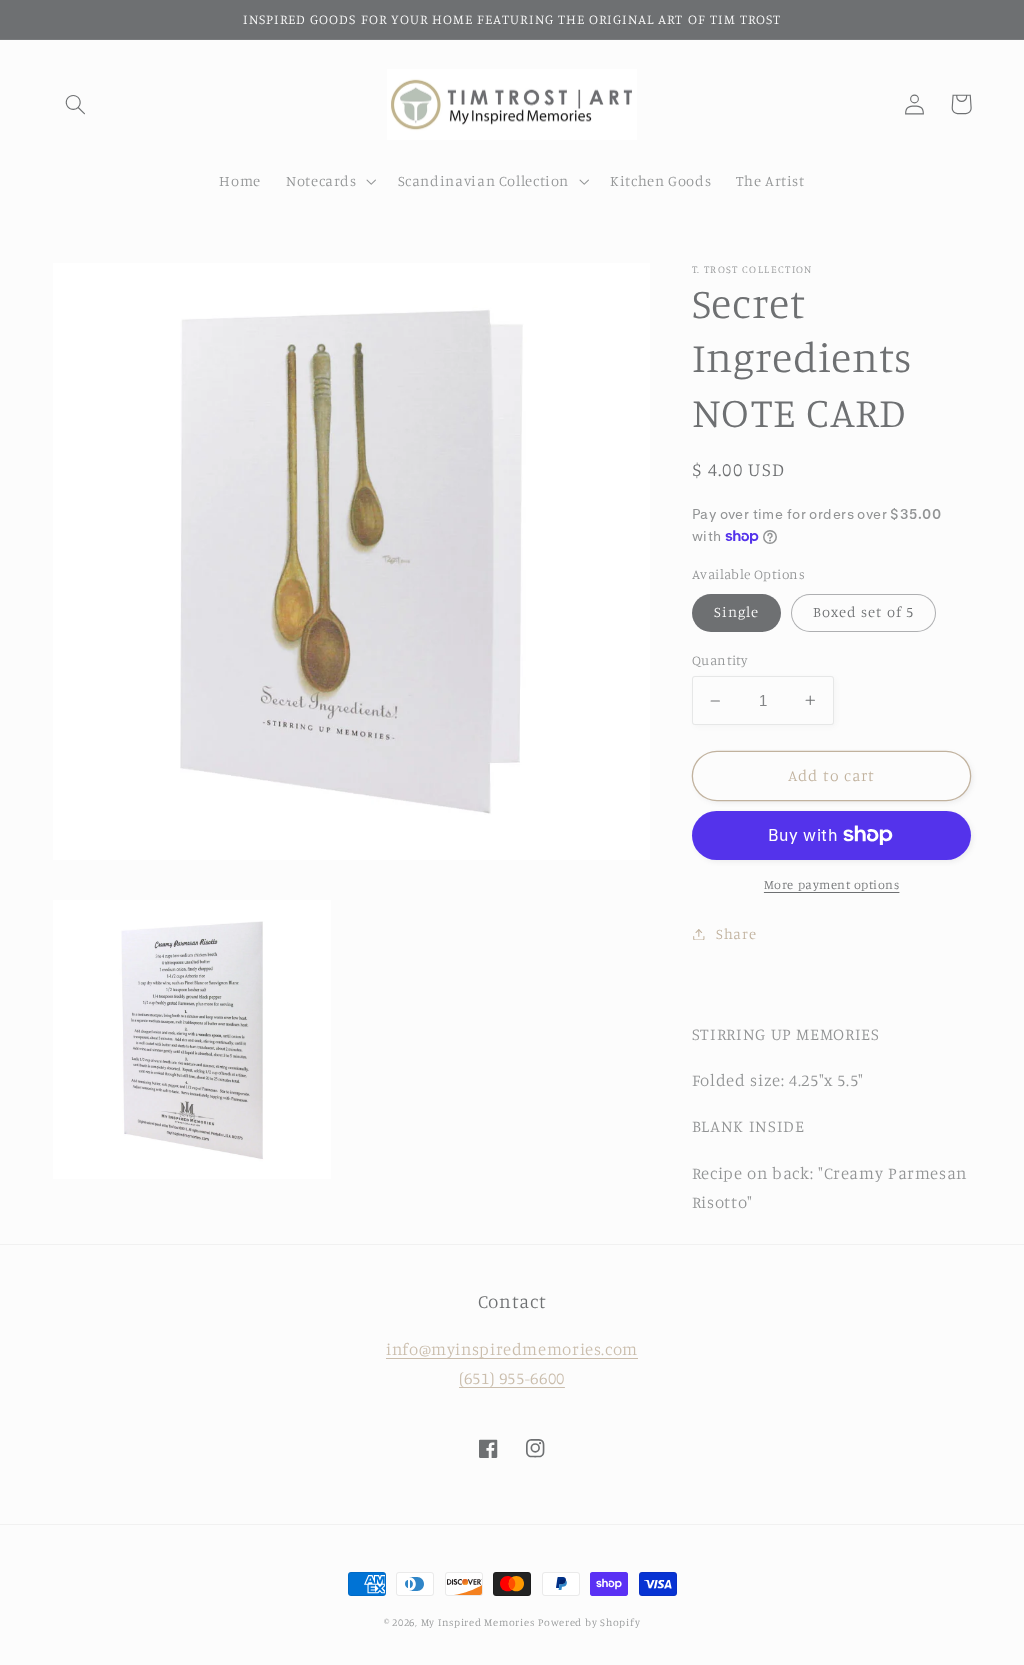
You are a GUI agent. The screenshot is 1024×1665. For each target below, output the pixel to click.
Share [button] (736, 933)
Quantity (719, 660)
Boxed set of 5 (863, 611)
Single (736, 611)
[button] (76, 104)
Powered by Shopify (589, 1622)
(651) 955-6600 (512, 1378)
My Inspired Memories (478, 1622)
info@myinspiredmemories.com (512, 1349)
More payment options (832, 884)
